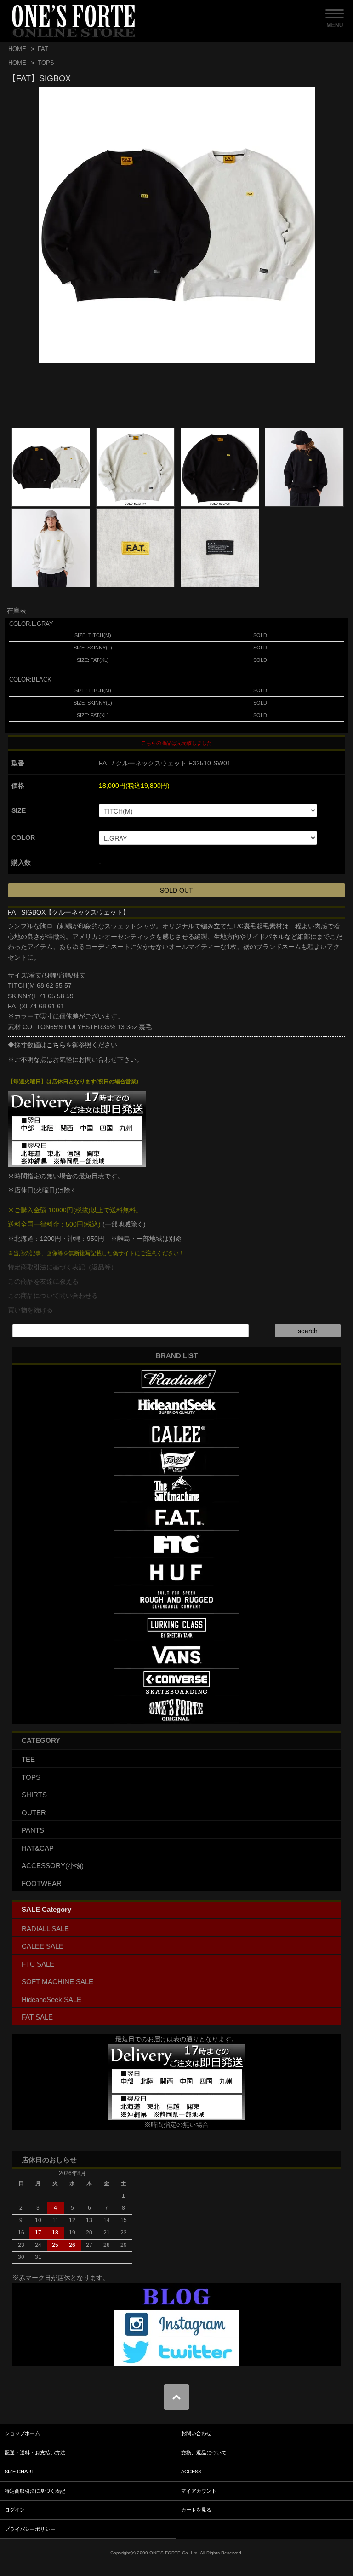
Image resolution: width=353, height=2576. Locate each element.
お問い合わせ (196, 2433)
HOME (17, 49)
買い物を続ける (30, 1310)
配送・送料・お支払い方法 (35, 2453)
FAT (43, 49)
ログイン (15, 2510)
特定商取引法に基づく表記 (35, 2491)
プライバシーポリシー (30, 2529)
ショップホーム (22, 2433)
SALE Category (46, 1909)
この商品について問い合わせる (53, 1296)
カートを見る (196, 2510)
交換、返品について (204, 2453)
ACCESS (191, 2472)
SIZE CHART (20, 2472)
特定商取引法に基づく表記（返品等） (63, 1267)
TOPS (46, 63)
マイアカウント (199, 2491)
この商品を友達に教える (43, 1281)
